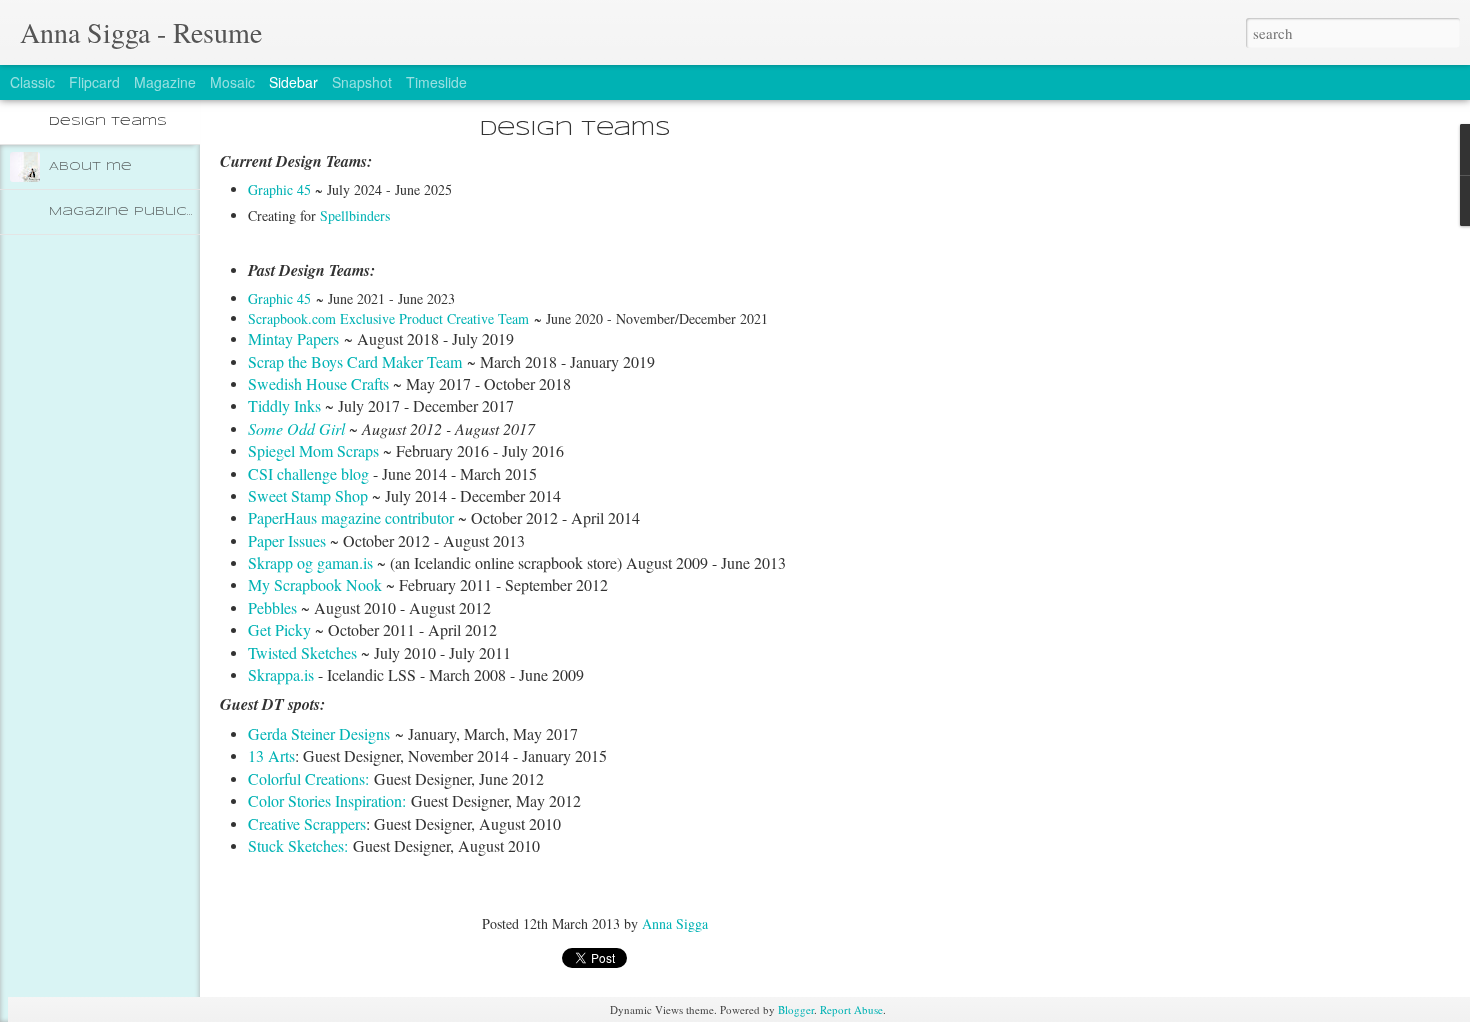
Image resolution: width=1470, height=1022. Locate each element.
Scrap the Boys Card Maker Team (355, 361)
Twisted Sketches (302, 652)
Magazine (165, 82)
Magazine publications (146, 211)
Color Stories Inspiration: (327, 800)
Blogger (796, 1009)
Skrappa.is (281, 674)
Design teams (108, 121)
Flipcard (94, 82)
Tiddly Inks (284, 405)
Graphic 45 (279, 189)
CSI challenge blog (308, 473)
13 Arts (271, 755)
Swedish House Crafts (320, 383)
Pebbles (274, 607)
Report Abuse (851, 1009)
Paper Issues (287, 540)
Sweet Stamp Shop (308, 495)
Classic (32, 82)
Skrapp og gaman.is (310, 562)
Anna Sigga (675, 923)
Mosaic (232, 82)
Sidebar (293, 82)
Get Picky (279, 629)
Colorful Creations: (311, 778)
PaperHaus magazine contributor (351, 517)
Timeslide (436, 82)
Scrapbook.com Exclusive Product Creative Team (388, 318)
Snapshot (362, 82)
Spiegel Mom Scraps (313, 450)
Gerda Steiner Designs (319, 733)
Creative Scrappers (307, 823)
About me (90, 166)
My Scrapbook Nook (315, 584)
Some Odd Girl (298, 428)
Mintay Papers (293, 338)
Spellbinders (355, 215)
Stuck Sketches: (298, 845)
